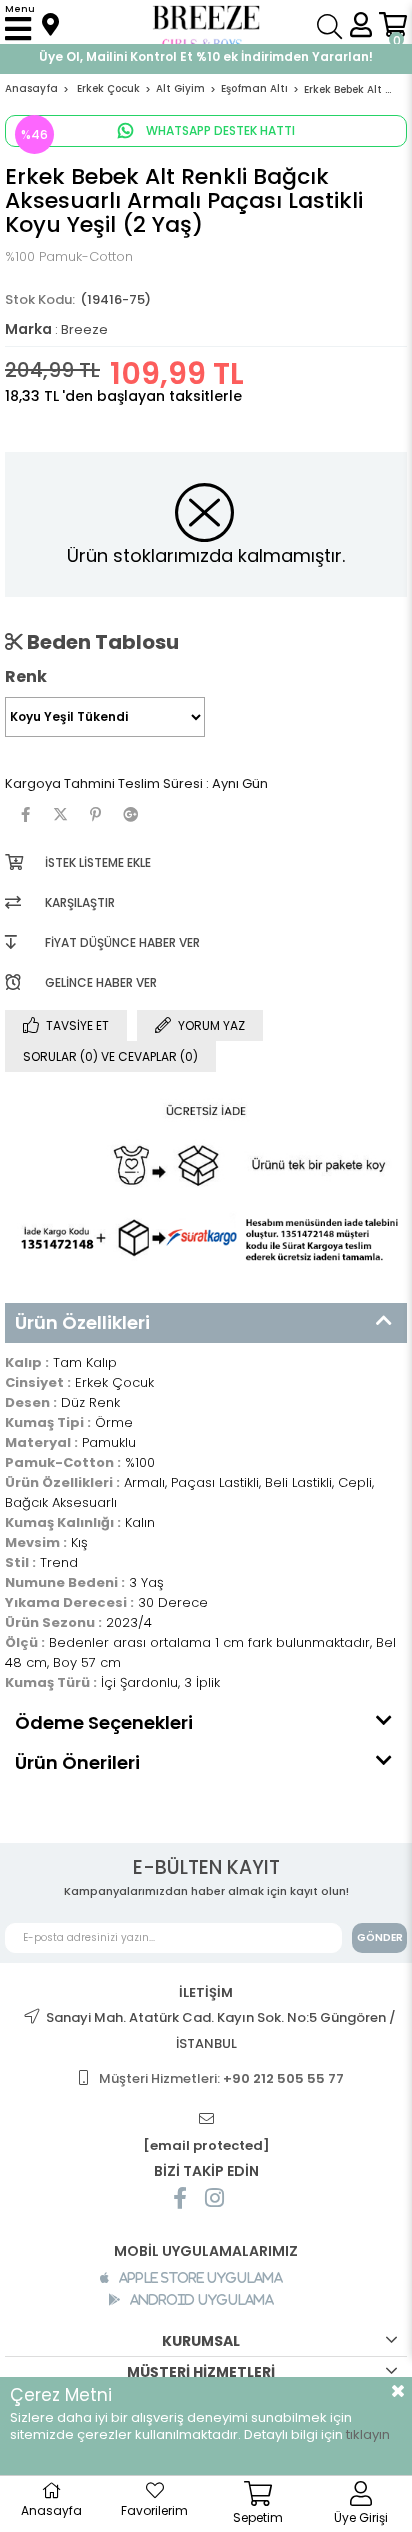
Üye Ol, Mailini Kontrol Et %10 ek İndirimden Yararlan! (206, 56)
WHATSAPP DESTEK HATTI (219, 130)
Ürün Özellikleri (82, 1322)
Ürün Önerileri (77, 1762)
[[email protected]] (206, 2119)
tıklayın (368, 2434)
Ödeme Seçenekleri (104, 1722)
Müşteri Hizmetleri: (221, 2078)
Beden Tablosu (101, 642)
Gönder (380, 1937)
